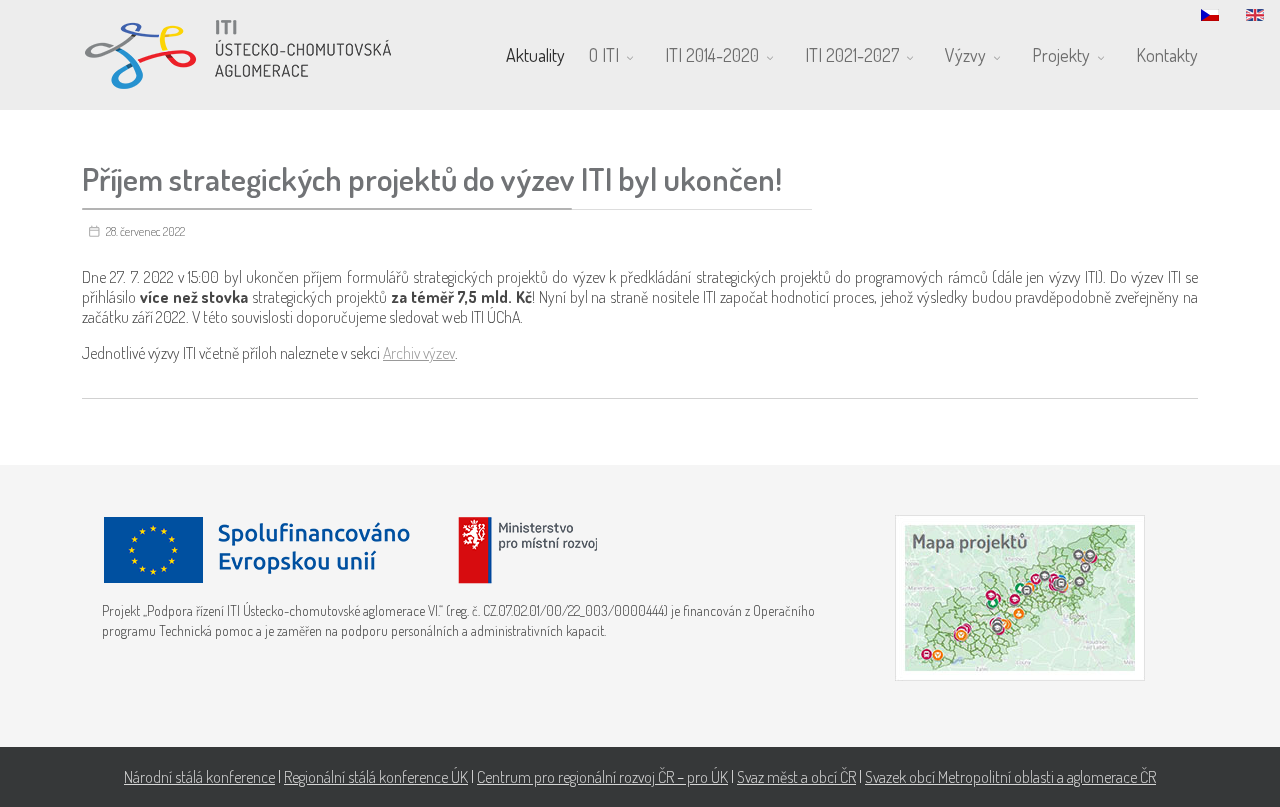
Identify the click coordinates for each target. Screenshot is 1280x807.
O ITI (604, 55)
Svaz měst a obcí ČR (796, 777)
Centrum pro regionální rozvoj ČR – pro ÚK (602, 777)
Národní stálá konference (199, 777)
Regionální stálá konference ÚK (376, 777)
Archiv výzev (419, 353)
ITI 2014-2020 (712, 55)
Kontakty (1167, 55)
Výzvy (965, 55)
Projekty (1061, 55)
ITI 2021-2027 (852, 55)
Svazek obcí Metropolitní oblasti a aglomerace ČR (1010, 777)
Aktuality (535, 55)
